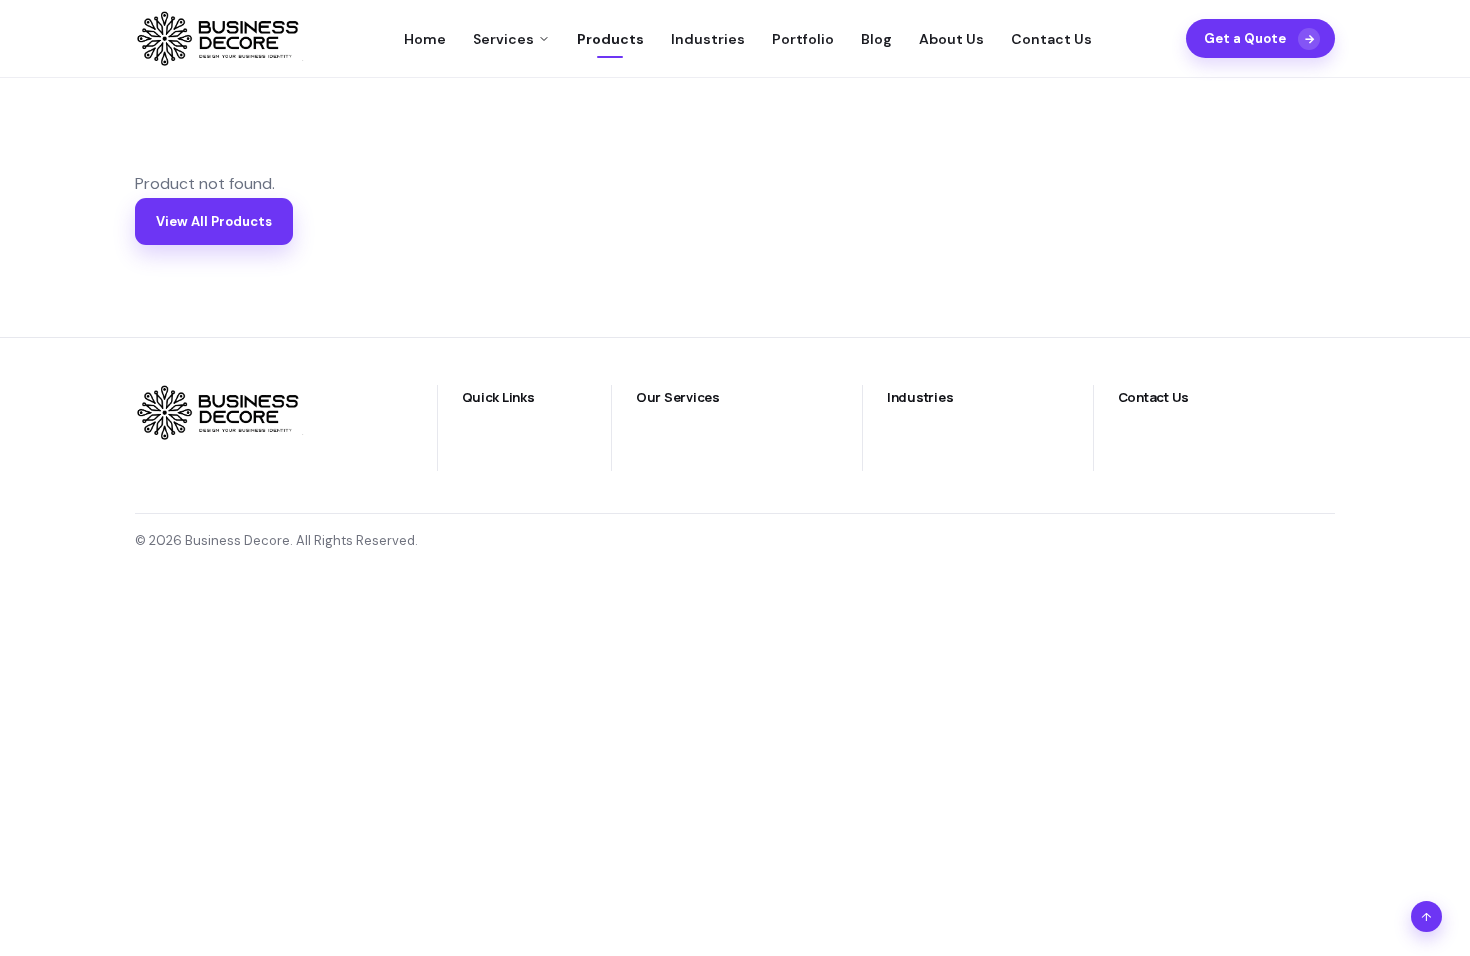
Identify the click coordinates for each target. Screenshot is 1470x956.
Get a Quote (1259, 38)
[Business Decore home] (222, 38)
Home (425, 39)
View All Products (214, 221)
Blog (876, 39)
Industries (708, 39)
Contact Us (1051, 39)
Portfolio (803, 39)
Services (503, 39)
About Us (951, 39)
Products (610, 39)
